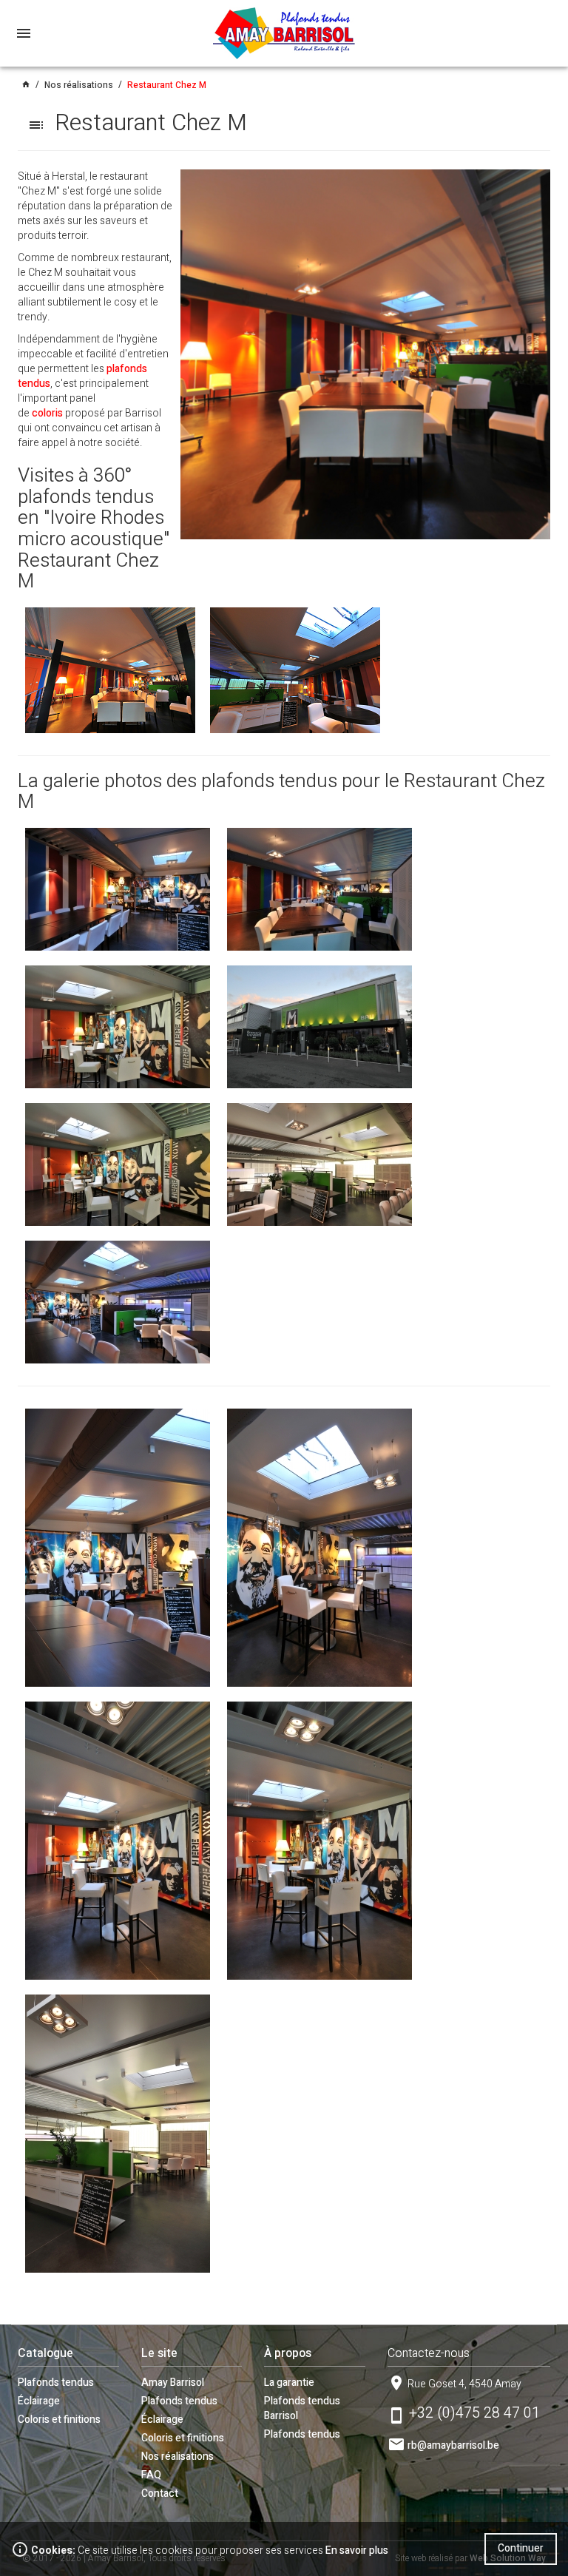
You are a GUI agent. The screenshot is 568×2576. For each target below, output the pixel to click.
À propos (288, 2353)
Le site (159, 2353)
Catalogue (45, 2353)
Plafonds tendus (56, 2383)
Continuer (521, 2548)
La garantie (289, 2383)
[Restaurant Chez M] (365, 354)
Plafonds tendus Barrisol (302, 2408)
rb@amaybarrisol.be (453, 2445)
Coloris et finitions (59, 2420)
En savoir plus (357, 2550)
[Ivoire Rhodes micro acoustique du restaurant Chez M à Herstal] (110, 669)
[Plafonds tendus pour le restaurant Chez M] (118, 889)
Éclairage (39, 2401)
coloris (47, 413)
